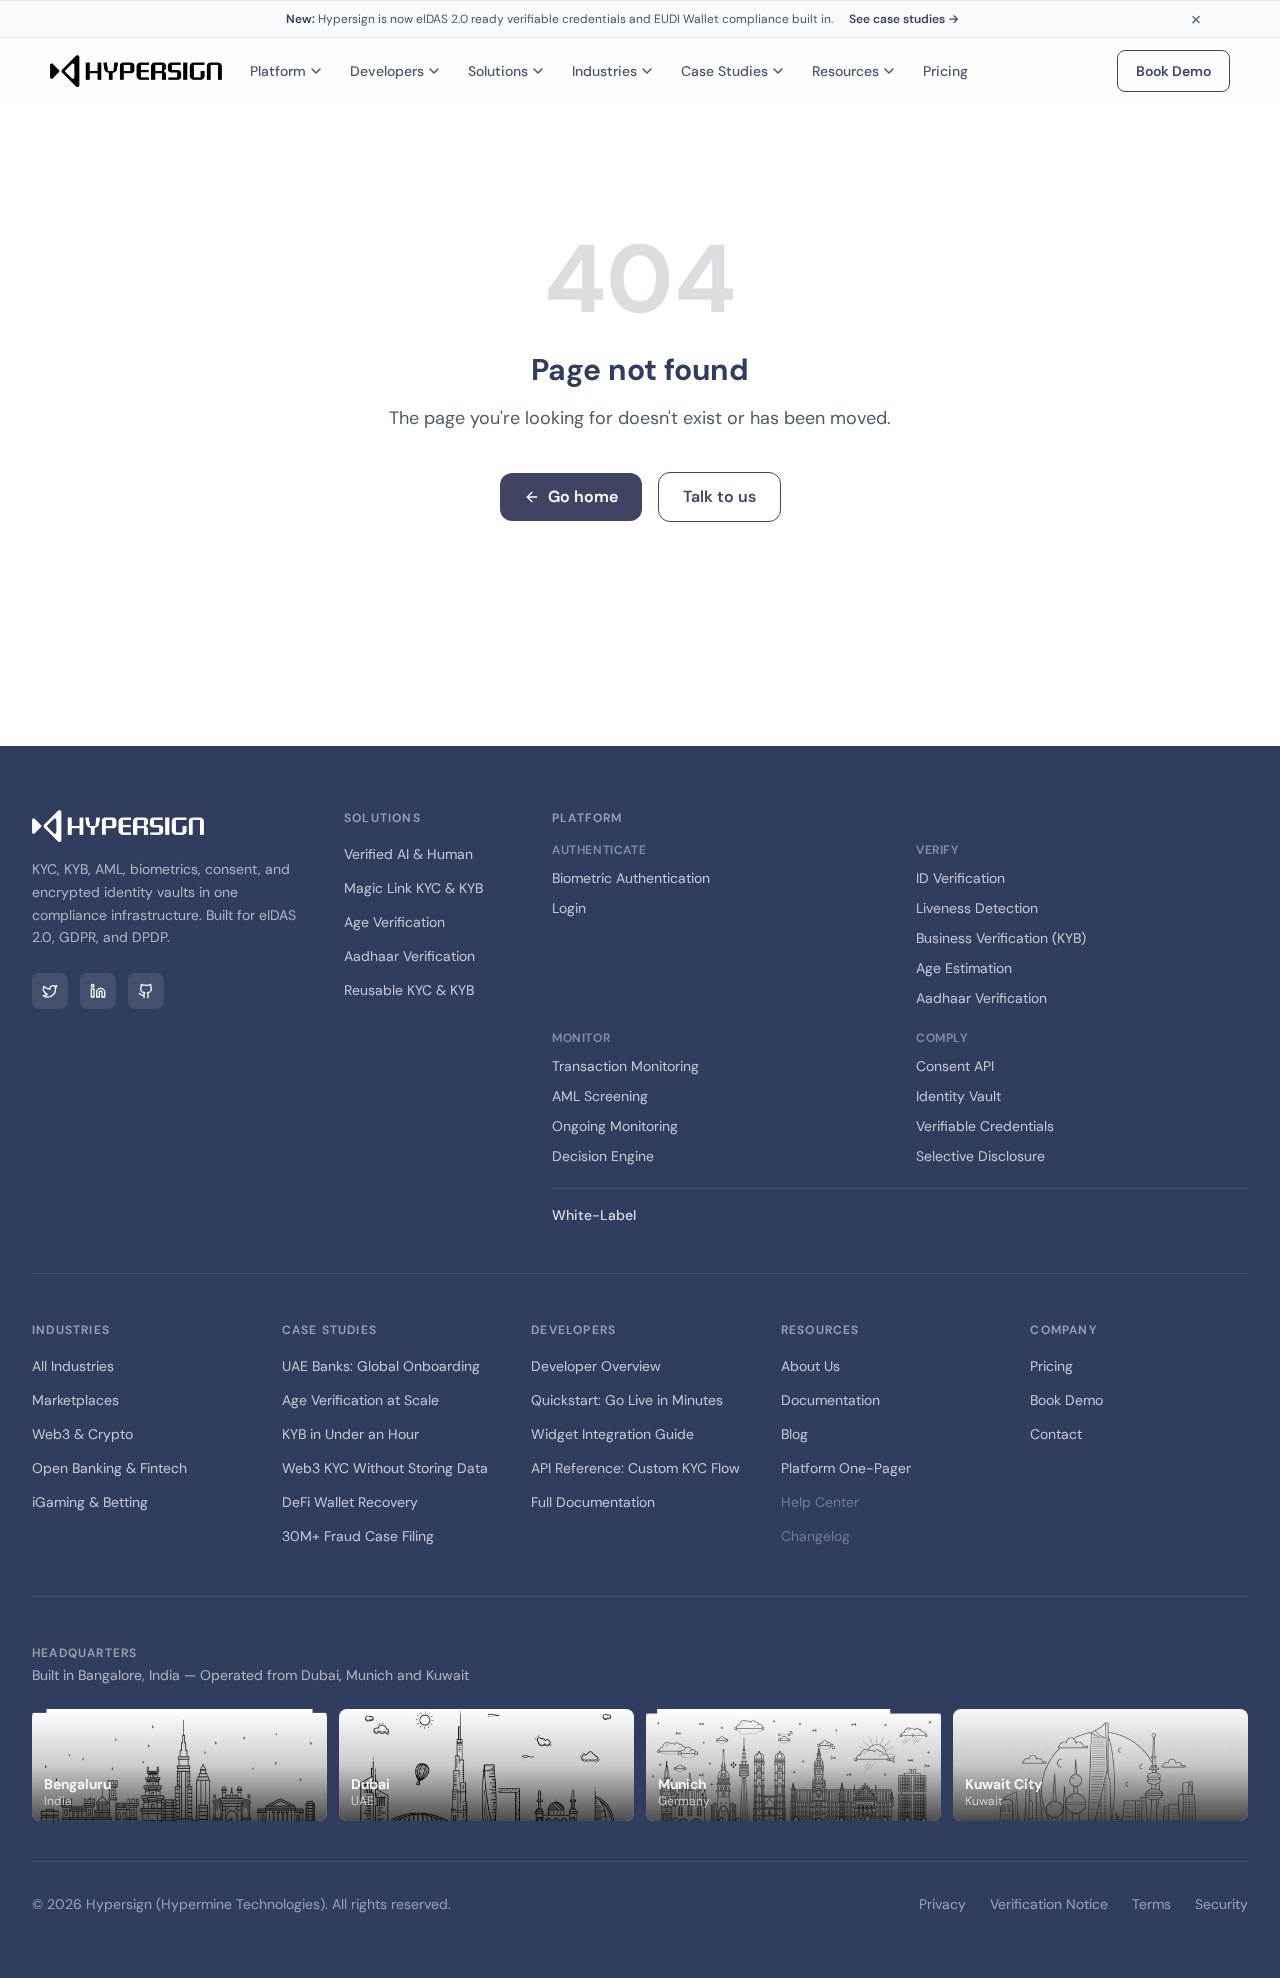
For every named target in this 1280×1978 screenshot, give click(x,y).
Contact (1056, 1434)
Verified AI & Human (408, 854)
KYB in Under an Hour (350, 1434)
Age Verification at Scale (360, 1400)
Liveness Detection (977, 908)
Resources (845, 71)
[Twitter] (50, 991)
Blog (794, 1434)
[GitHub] (146, 991)
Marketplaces (75, 1400)
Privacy (942, 1904)
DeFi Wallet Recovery (350, 1502)
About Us (810, 1366)
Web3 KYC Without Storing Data (385, 1468)
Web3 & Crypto (82, 1434)
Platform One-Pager (846, 1468)
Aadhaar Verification (409, 956)
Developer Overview (596, 1366)
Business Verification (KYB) (1001, 938)
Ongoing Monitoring (615, 1126)
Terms (1151, 1904)
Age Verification (394, 922)
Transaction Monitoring (625, 1066)
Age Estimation (964, 968)
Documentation (830, 1400)
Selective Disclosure (980, 1156)
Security (1221, 1904)
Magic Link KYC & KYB (413, 888)
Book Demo (1173, 71)
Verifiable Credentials (985, 1126)
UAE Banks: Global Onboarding (381, 1366)
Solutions (498, 71)
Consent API (955, 1066)
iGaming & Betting (90, 1502)
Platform (278, 71)
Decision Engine (603, 1156)
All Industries (73, 1366)
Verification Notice (1049, 1904)
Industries (604, 71)
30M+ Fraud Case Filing (358, 1536)
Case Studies (724, 71)
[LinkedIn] (98, 991)
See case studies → (904, 19)
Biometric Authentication (631, 878)
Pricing (945, 71)
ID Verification (960, 878)
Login (569, 908)
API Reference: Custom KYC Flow (635, 1468)
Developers (387, 71)
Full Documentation (593, 1502)
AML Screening (600, 1096)
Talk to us (719, 496)
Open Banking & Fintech (109, 1468)
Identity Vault (958, 1096)
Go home (583, 496)
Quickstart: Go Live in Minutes (627, 1400)
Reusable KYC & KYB (409, 990)
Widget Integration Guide (612, 1434)
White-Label (594, 1215)
